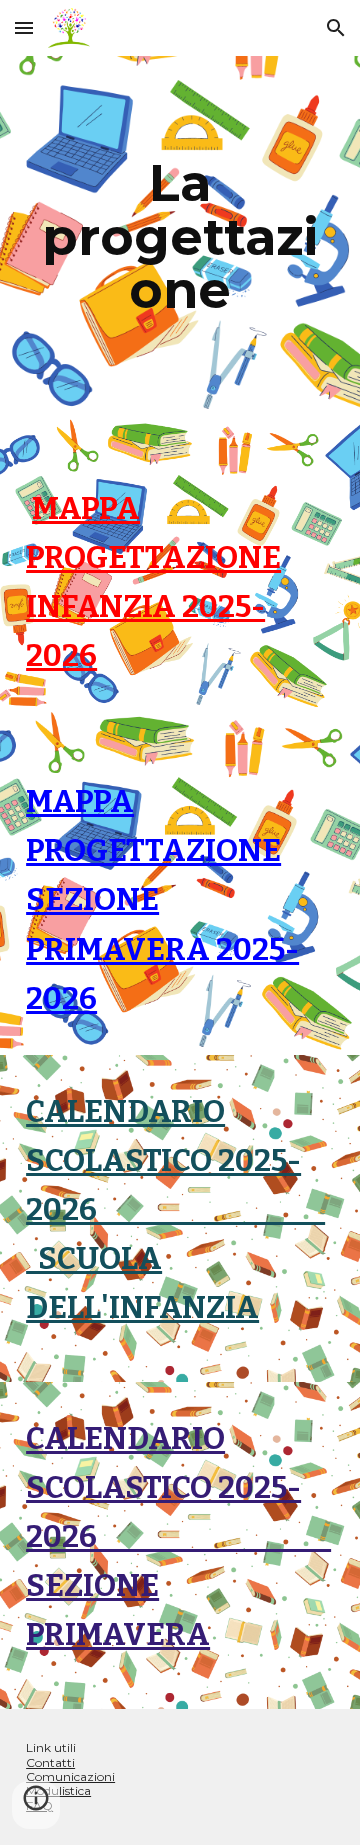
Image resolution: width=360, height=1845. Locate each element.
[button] (24, 27)
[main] (180, 237)
